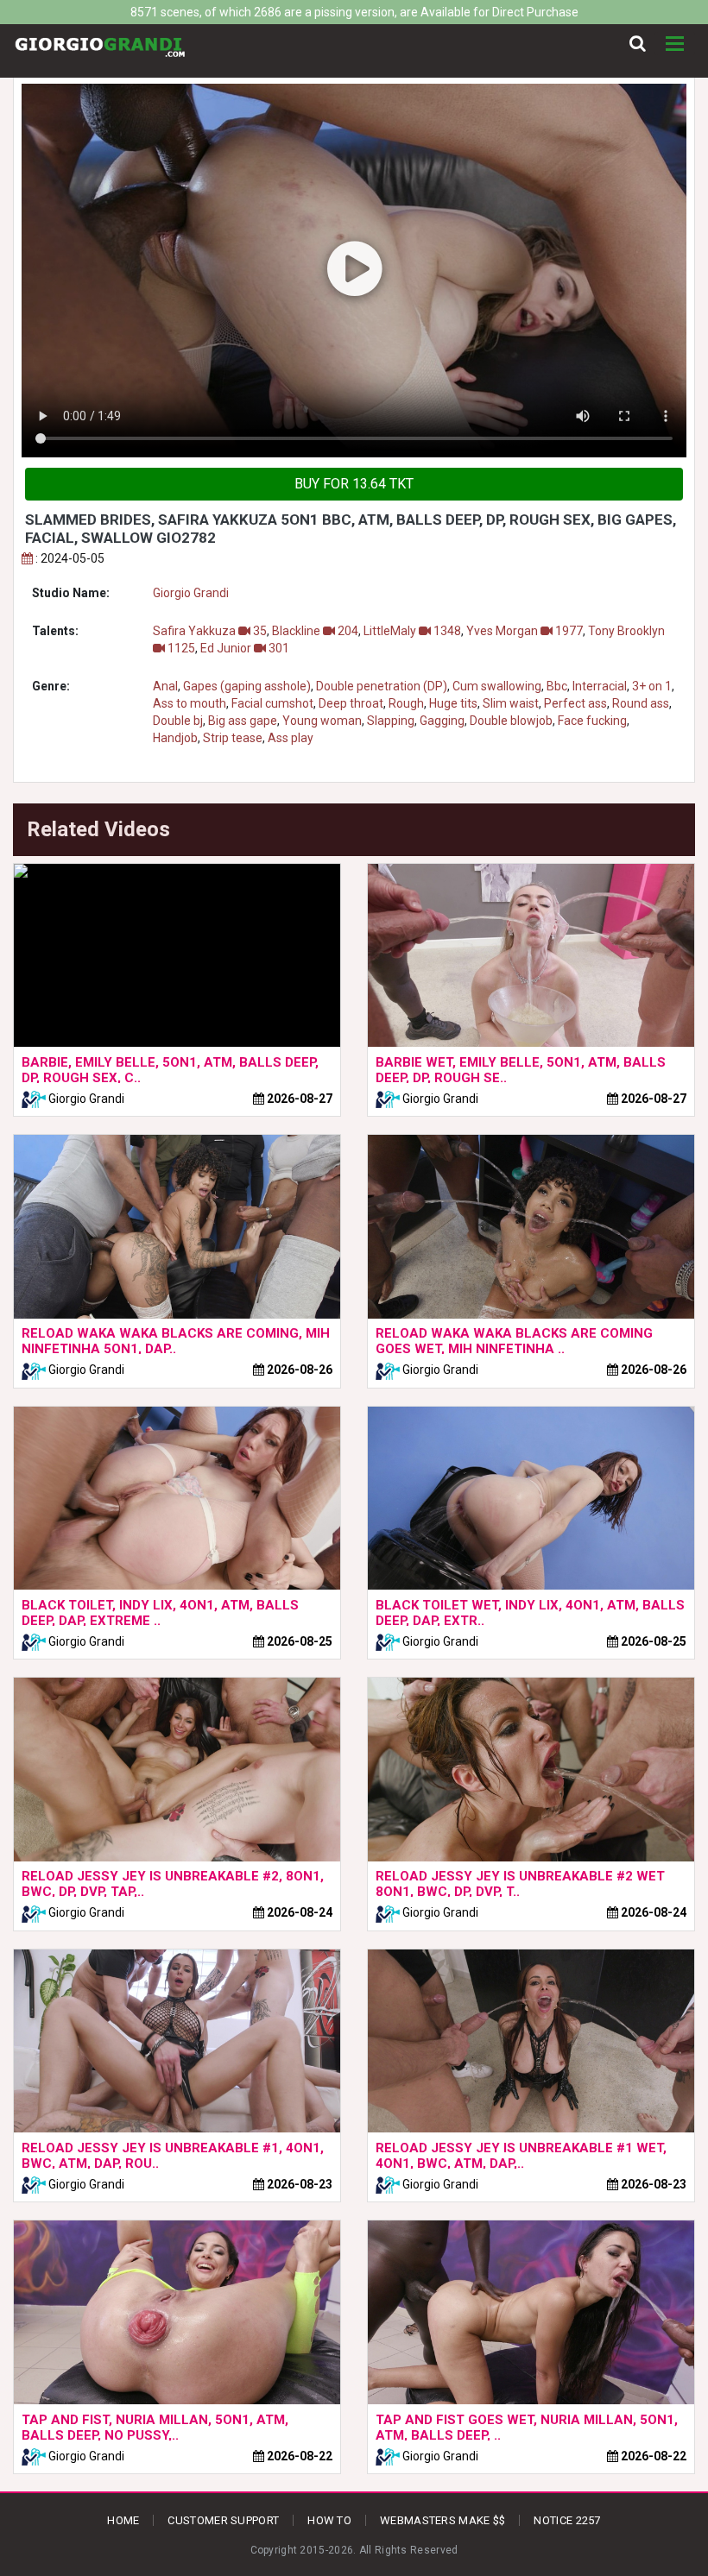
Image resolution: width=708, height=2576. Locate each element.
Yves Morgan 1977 (525, 631)
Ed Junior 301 (245, 648)
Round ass (641, 703)
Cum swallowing (497, 686)
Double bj (178, 721)
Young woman (322, 721)
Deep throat (351, 703)
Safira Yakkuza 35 (210, 631)
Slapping (391, 721)
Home (123, 2520)
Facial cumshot (272, 703)
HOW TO (329, 2520)
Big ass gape (243, 721)
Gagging (442, 721)
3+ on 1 (652, 686)
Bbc (557, 686)
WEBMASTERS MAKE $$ (442, 2520)
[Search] (638, 44)
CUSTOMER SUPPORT (223, 2520)
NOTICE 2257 (567, 2520)
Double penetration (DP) (382, 686)
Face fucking (592, 721)
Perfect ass (575, 703)
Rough (406, 703)
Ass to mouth (190, 703)
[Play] (354, 271)
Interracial (600, 686)
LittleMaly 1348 (412, 631)
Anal (165, 686)
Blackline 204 (315, 631)
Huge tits (453, 703)
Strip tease (233, 738)
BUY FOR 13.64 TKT (354, 484)
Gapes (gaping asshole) (247, 686)
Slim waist (511, 703)
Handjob (175, 738)
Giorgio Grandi (191, 593)
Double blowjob (511, 721)
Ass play (291, 738)
